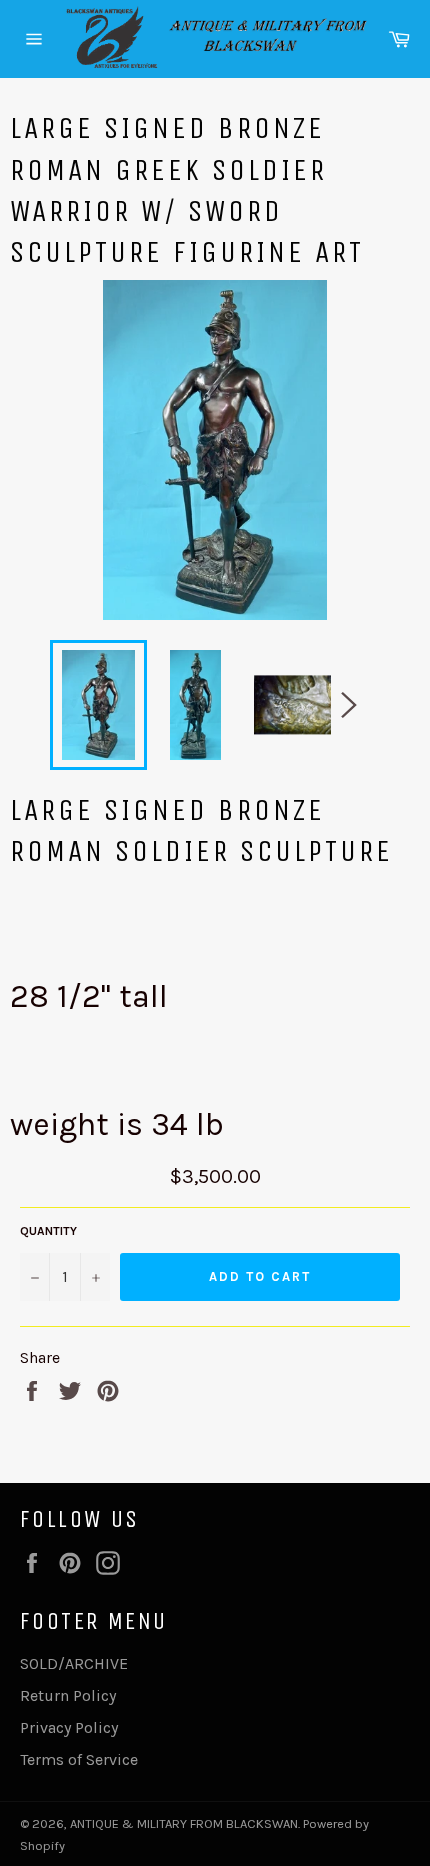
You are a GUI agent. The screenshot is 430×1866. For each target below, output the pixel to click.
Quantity (48, 1231)
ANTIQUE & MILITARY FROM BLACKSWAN (184, 1823)
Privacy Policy (69, 1727)
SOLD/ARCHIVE (74, 1663)
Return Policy (68, 1695)
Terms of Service (79, 1759)
